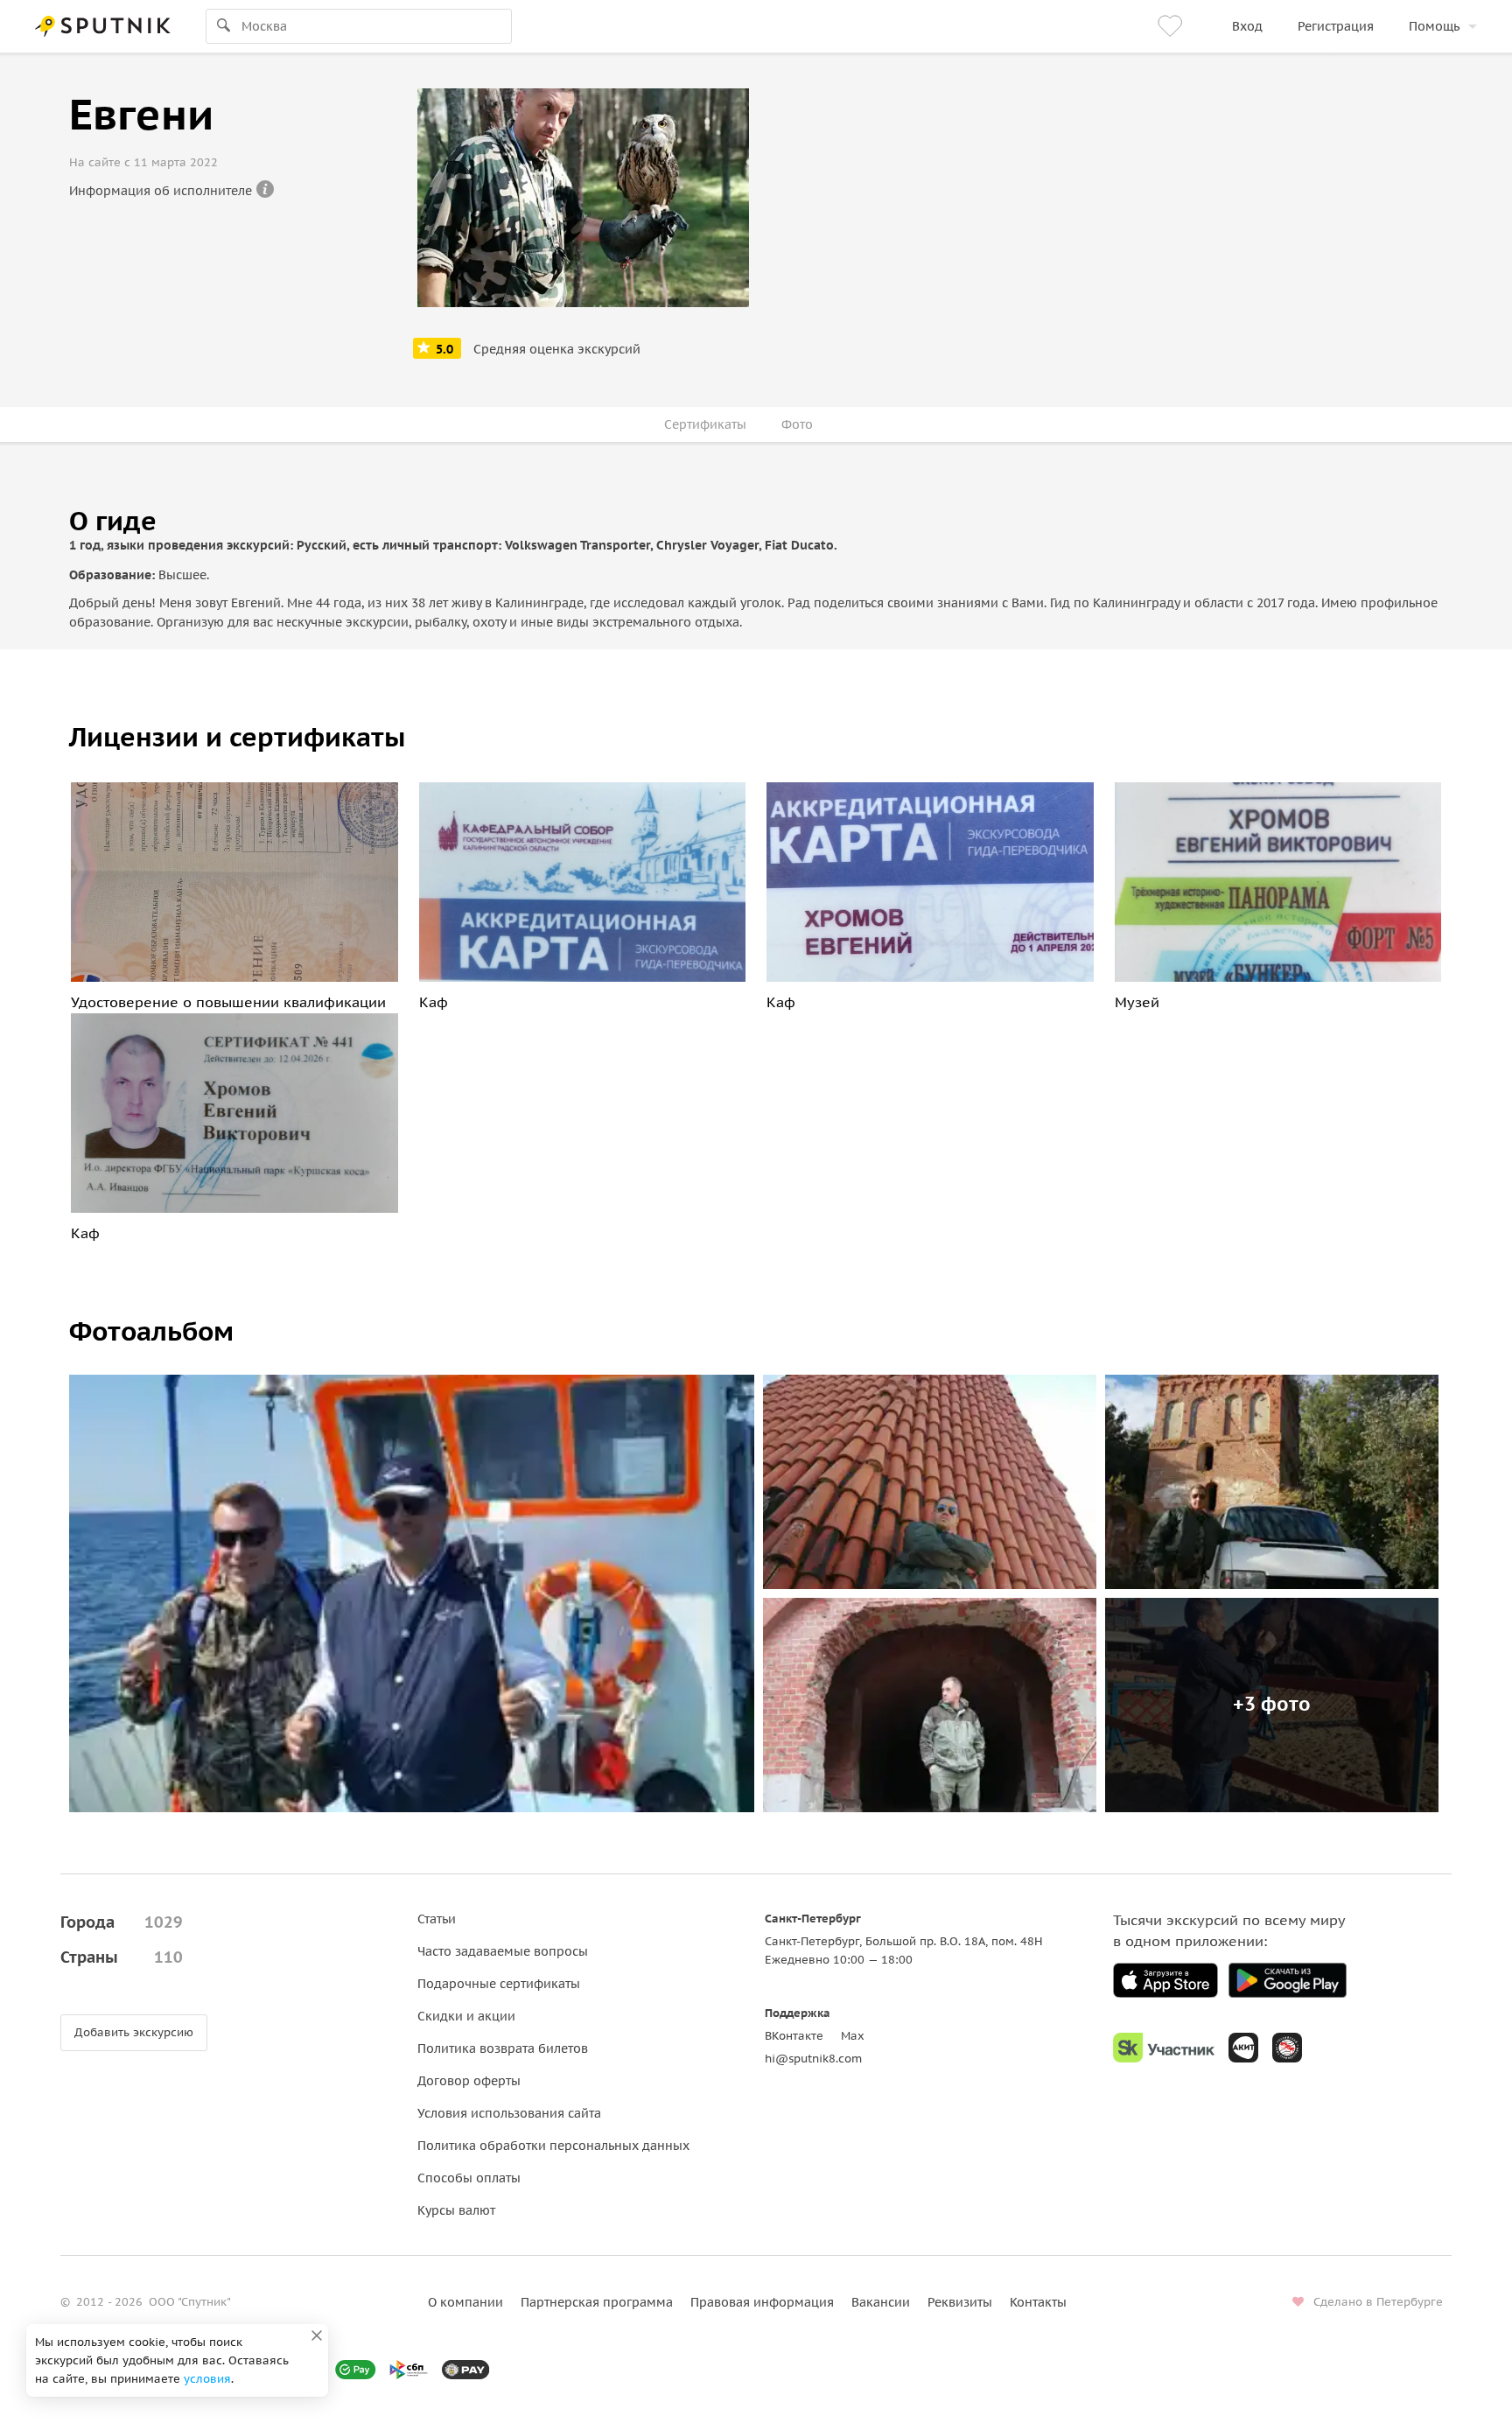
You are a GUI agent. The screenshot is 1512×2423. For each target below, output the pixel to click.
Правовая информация (762, 2302)
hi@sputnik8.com (813, 2059)
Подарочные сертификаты (499, 1984)
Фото (797, 424)
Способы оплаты (469, 2178)
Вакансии (881, 2302)
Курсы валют (456, 2210)
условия (207, 2379)
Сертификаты (705, 424)
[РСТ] (1287, 2048)
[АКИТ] (1243, 2048)
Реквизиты (960, 2302)
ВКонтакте (794, 2036)
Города (122, 1922)
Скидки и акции (466, 2016)
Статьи (437, 1919)
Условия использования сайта (509, 2113)
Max (853, 2036)
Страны (122, 1957)
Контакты (1038, 2302)
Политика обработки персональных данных (553, 2146)
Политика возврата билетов (503, 2048)
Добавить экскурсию (134, 2032)
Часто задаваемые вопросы (503, 1951)
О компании (465, 2302)
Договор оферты (469, 2081)
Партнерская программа (597, 2302)
